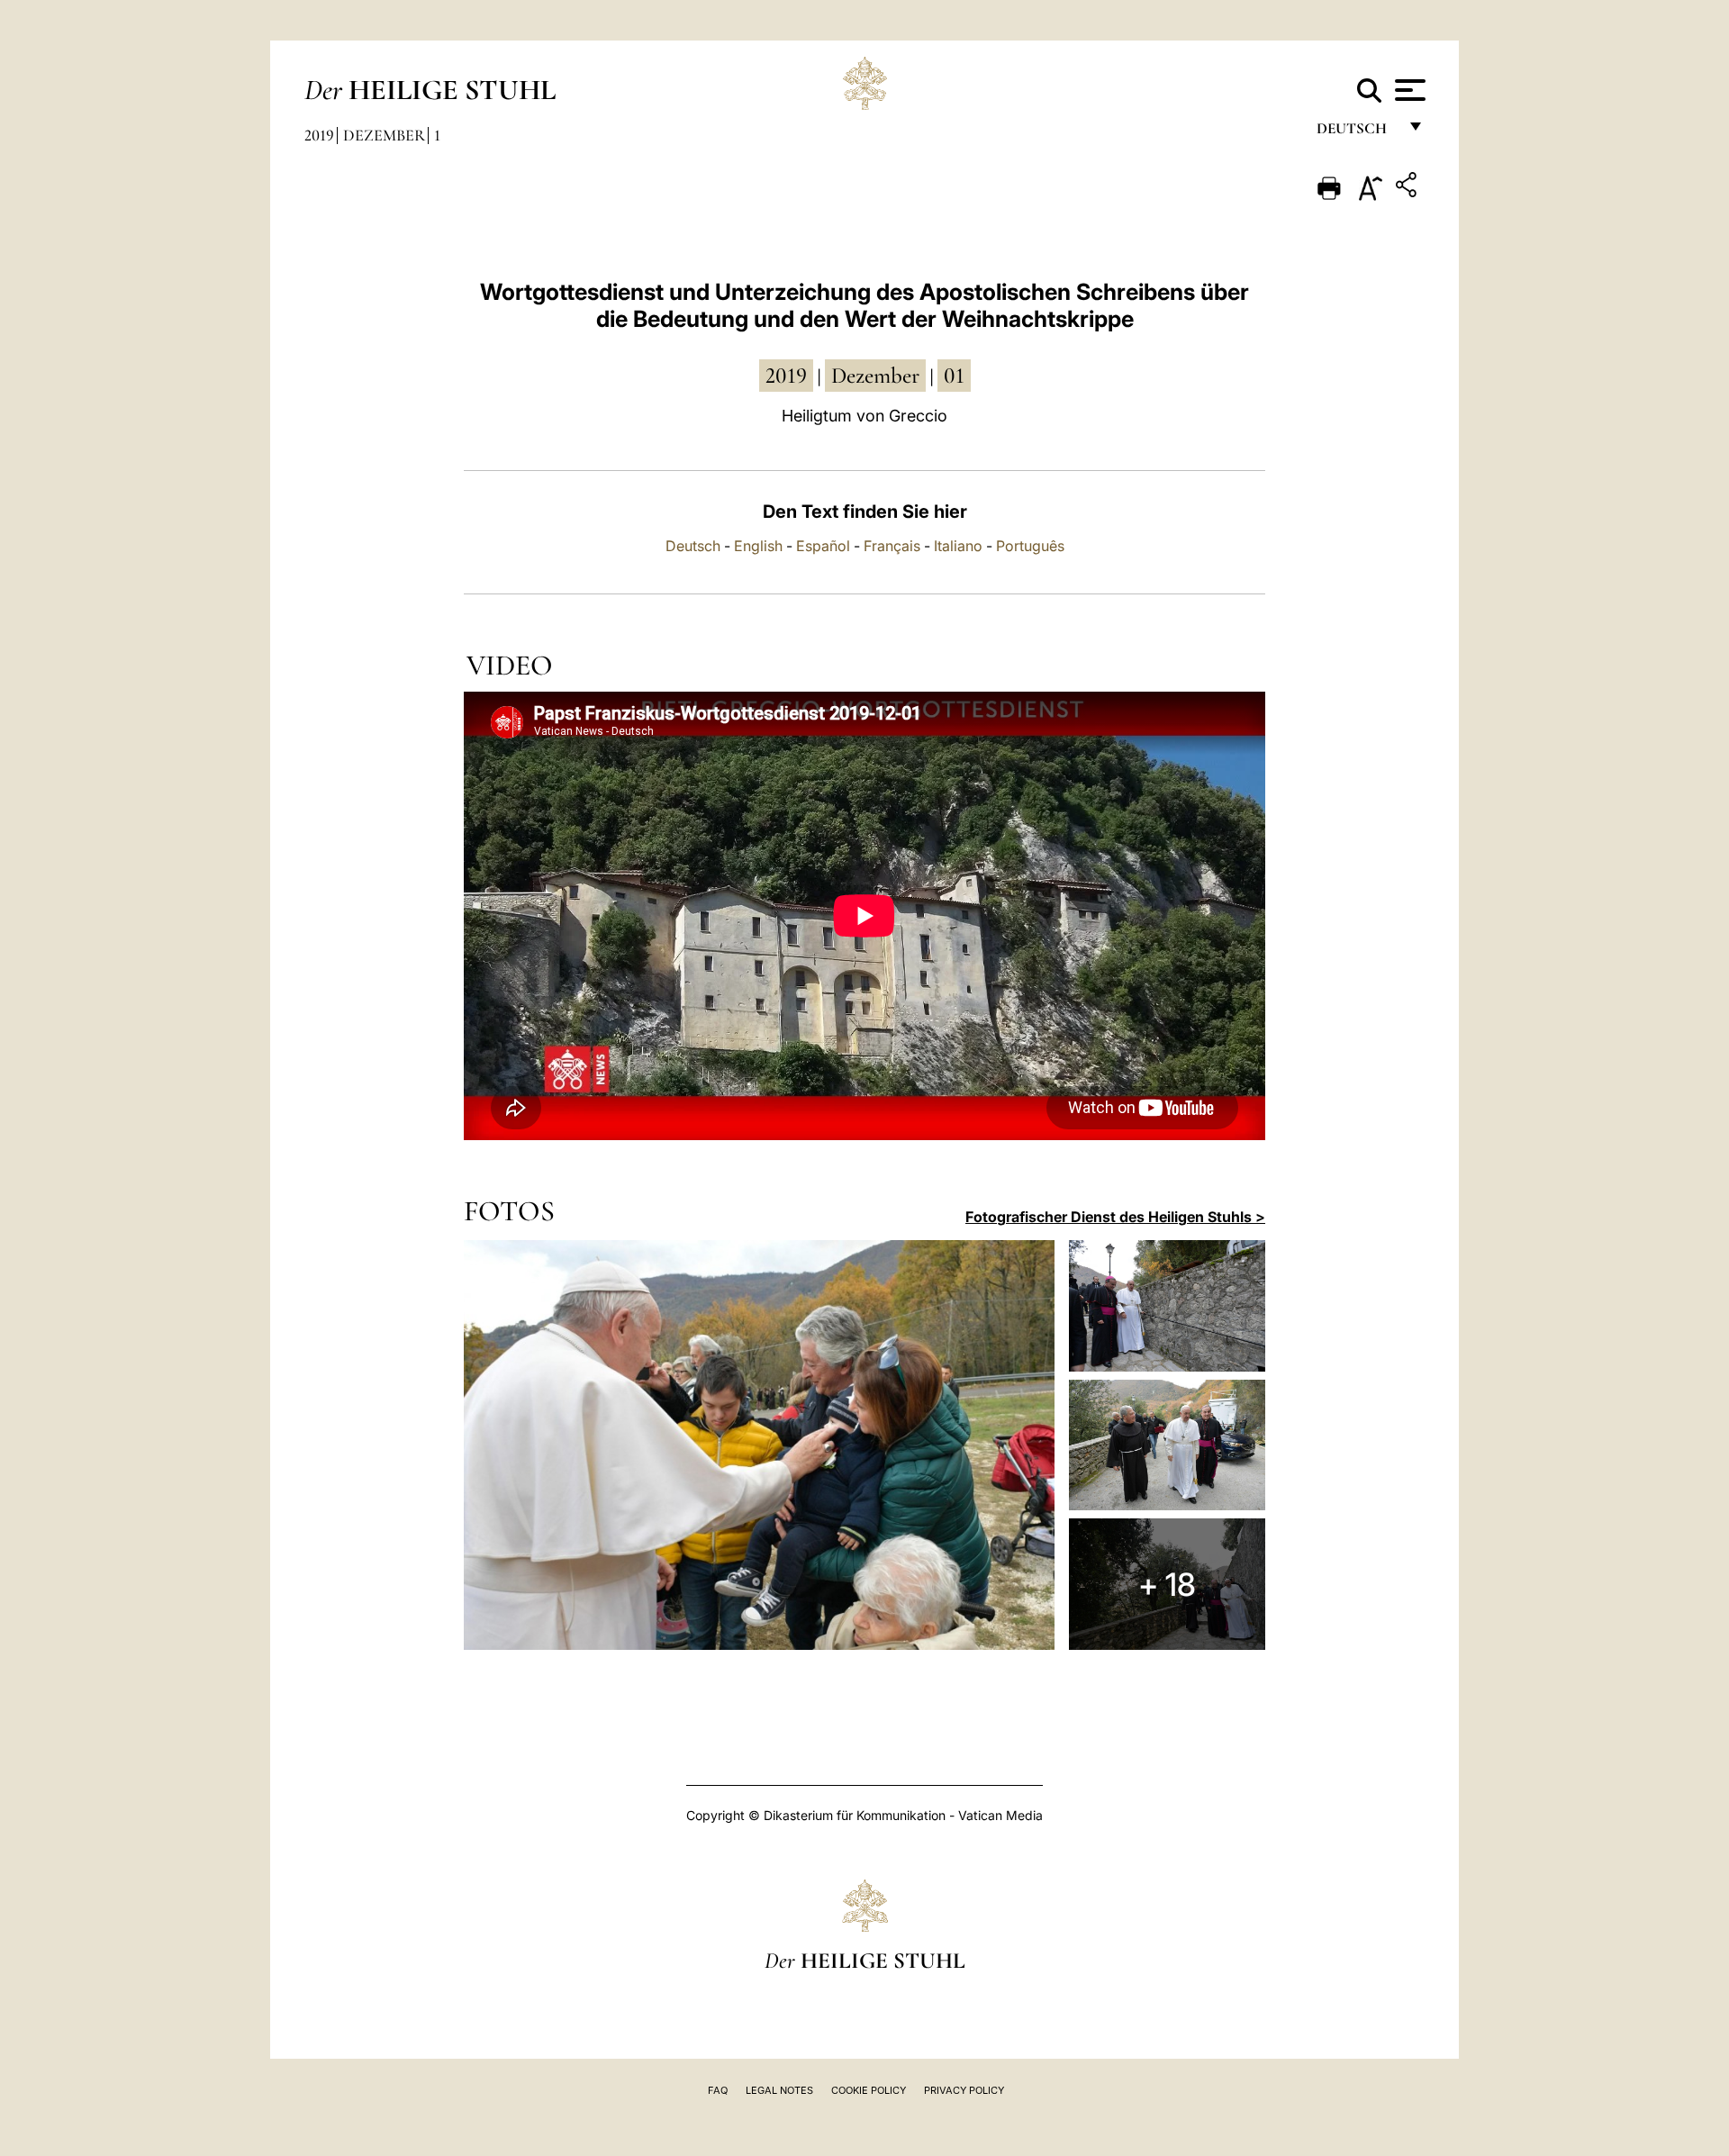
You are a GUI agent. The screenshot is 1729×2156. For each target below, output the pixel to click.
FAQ (718, 2090)
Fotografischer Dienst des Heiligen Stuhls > (1115, 1217)
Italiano (958, 546)
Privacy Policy (964, 2090)
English (758, 546)
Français (892, 546)
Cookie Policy (869, 2090)
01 (954, 376)
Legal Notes (779, 2090)
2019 (319, 135)
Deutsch (1357, 133)
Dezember (384, 135)
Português (1030, 546)
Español (823, 546)
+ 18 (1167, 1584)
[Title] (1408, 188)
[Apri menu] (1408, 90)
